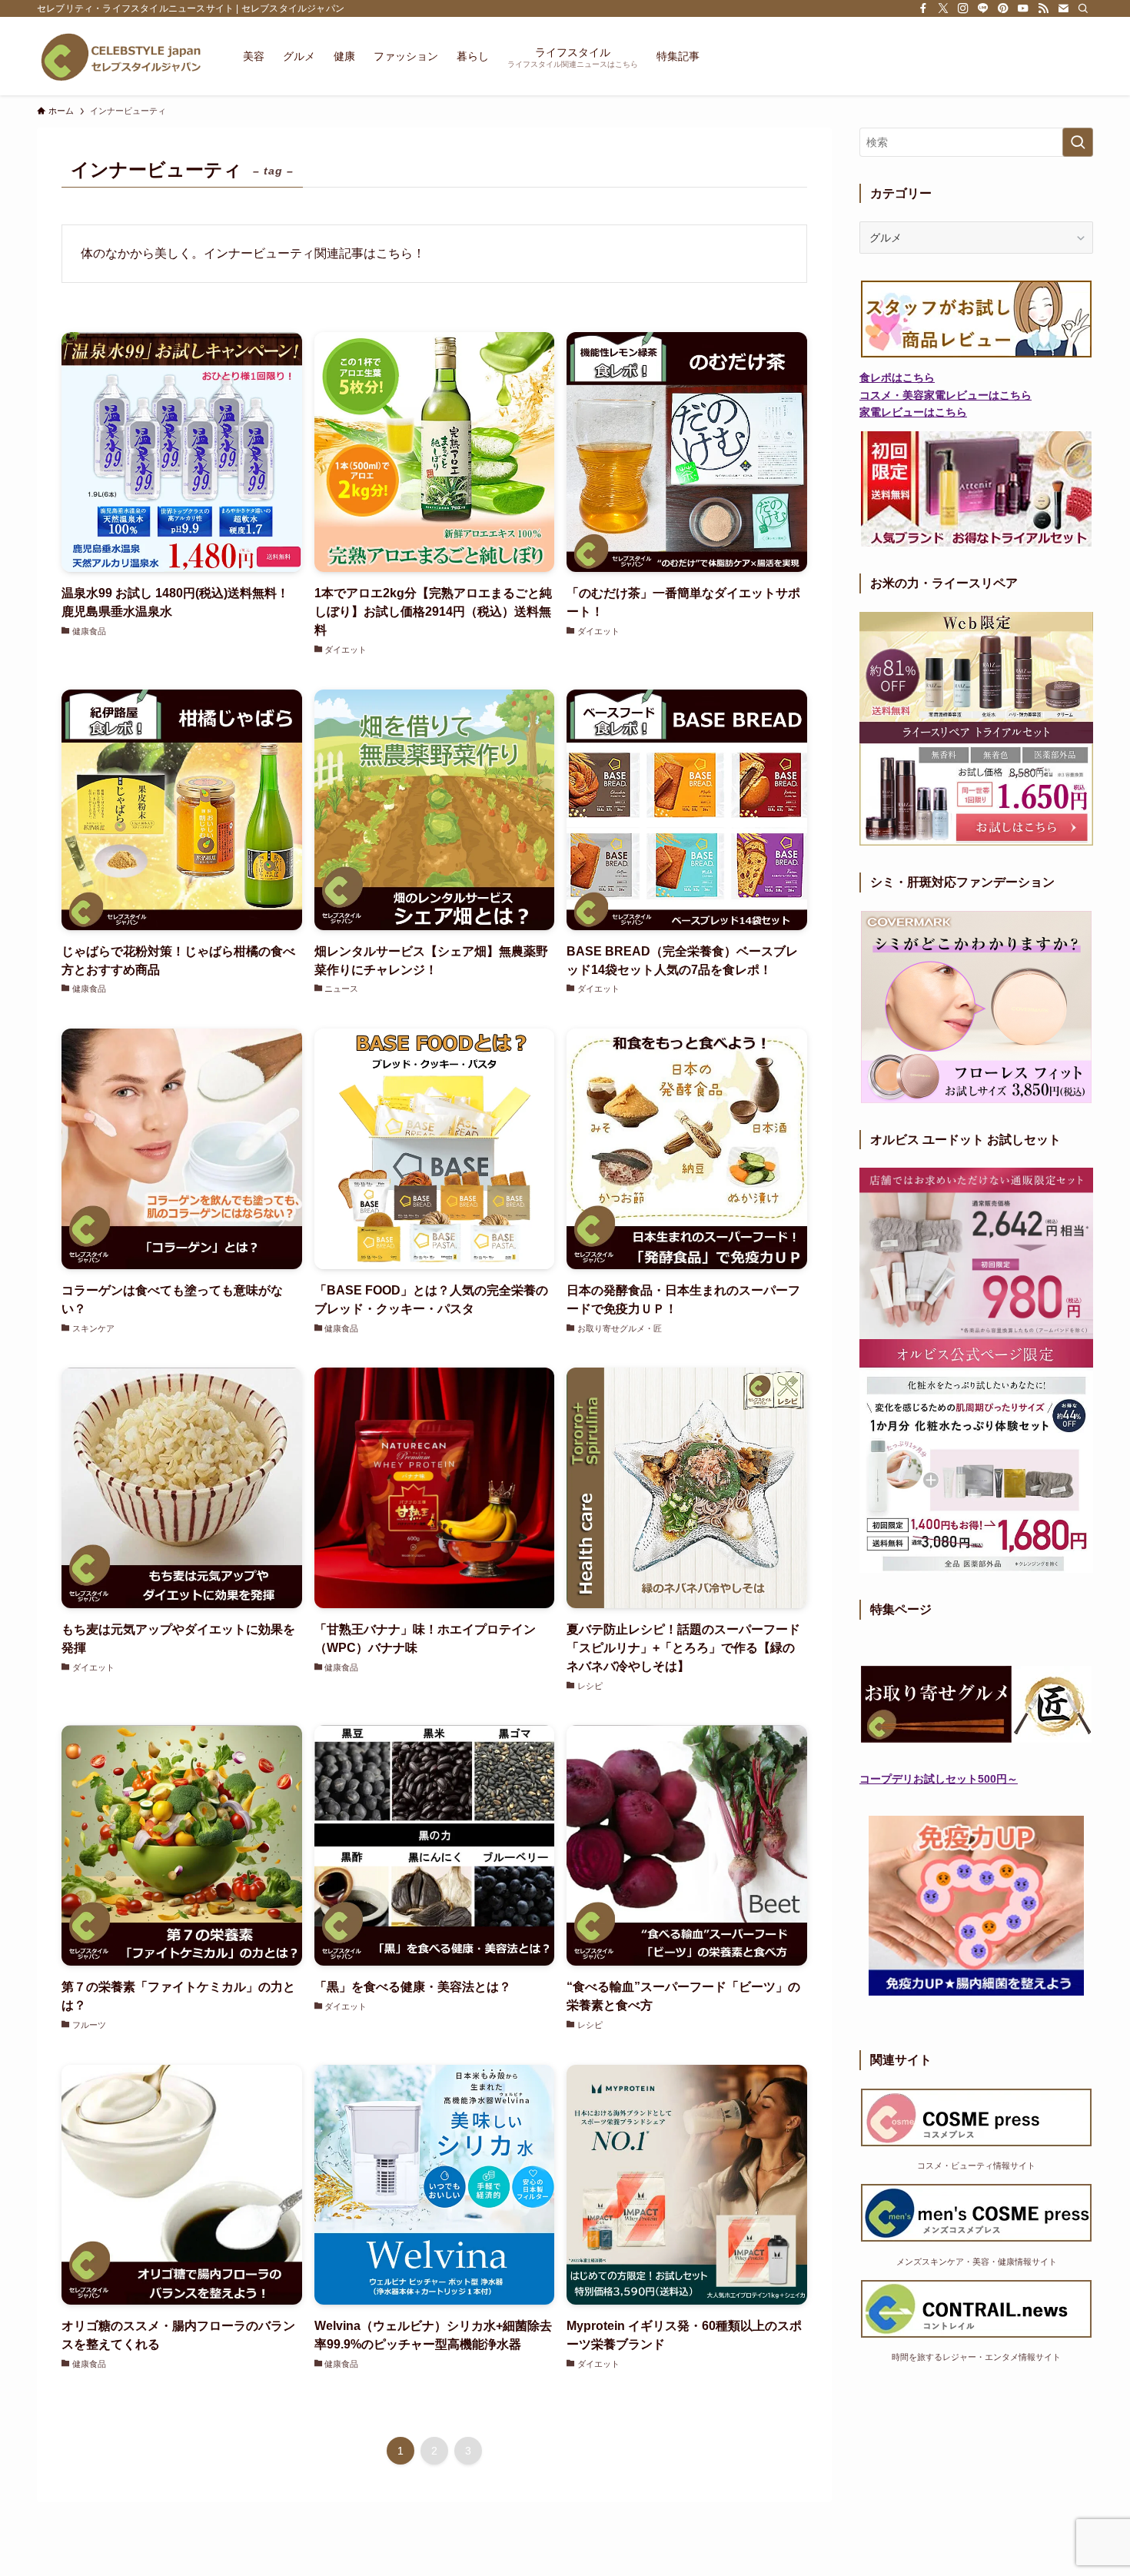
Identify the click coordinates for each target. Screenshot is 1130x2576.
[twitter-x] (943, 8)
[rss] (1043, 8)
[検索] (1083, 8)
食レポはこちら (897, 377)
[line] (983, 8)
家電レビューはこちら (913, 412)
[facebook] (923, 8)
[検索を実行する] (1078, 142)
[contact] (1063, 8)
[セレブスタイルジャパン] (120, 56)
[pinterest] (1003, 8)
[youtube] (1023, 8)
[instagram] (963, 8)
